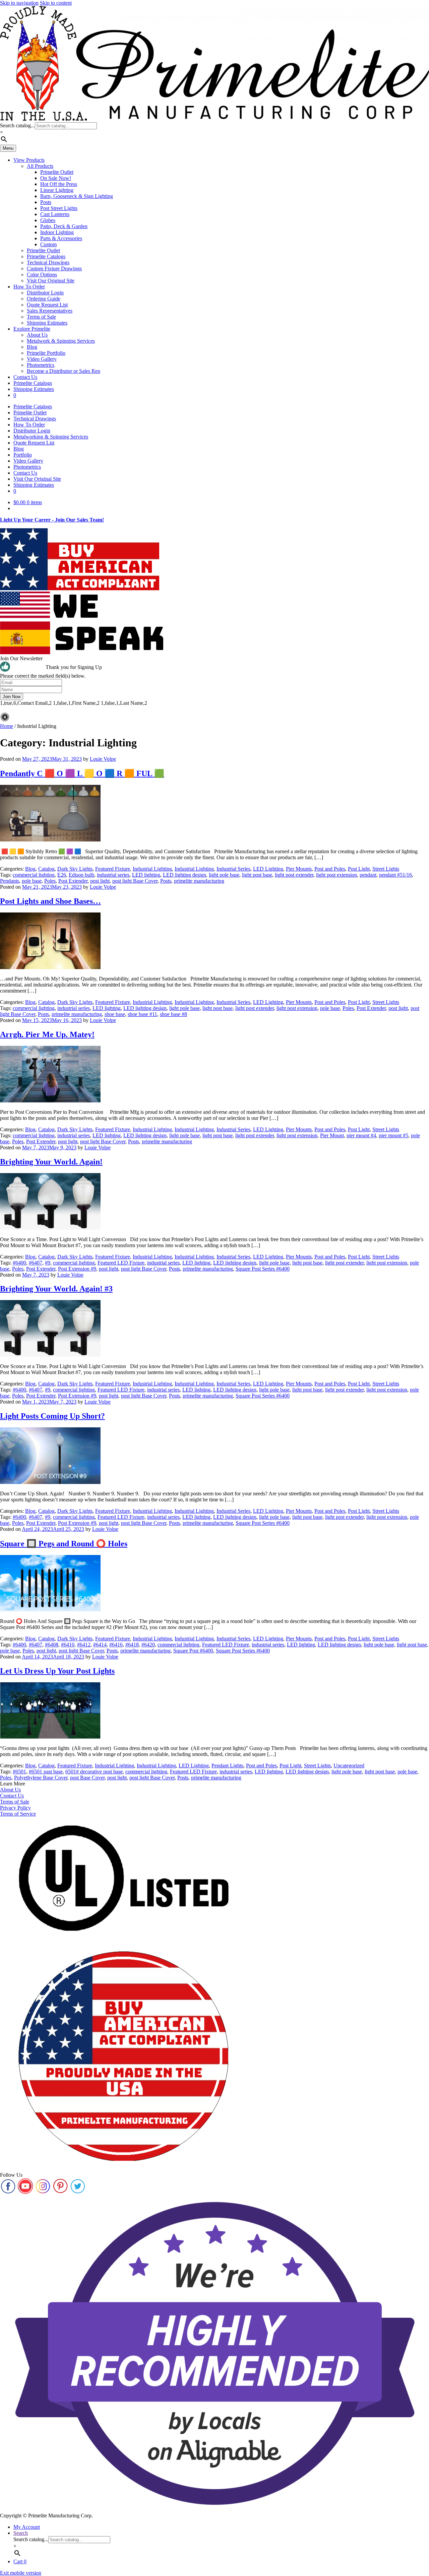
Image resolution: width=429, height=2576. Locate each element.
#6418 (132, 1645)
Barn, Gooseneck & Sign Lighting (77, 196)
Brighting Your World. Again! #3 (56, 1289)
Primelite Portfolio (46, 353)
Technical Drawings (48, 262)
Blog (32, 347)
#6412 (84, 1645)
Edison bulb (81, 875)
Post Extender (73, 881)
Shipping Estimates (47, 323)
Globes (48, 220)
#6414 (100, 1645)
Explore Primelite (32, 329)
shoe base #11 (142, 1014)
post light (100, 881)
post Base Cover (87, 1778)
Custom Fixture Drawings (54, 268)
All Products (40, 166)
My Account (27, 2527)
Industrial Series (233, 869)
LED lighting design (185, 875)
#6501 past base (46, 1772)
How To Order (29, 287)
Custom (48, 244)
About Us (37, 335)
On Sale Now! (56, 178)
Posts (46, 202)
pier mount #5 (393, 1135)
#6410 (68, 1645)
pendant (368, 875)
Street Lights (386, 869)
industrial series (113, 875)
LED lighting (146, 875)
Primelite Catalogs (46, 256)
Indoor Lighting (57, 232)
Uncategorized (349, 1766)
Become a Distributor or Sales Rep (64, 371)
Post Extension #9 (77, 1269)
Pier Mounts (299, 869)
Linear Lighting (57, 190)
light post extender (294, 875)
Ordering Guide (44, 299)
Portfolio (23, 455)
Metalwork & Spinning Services (61, 341)
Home (7, 726)
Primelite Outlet (57, 172)
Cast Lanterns (55, 214)
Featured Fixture (113, 869)
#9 (48, 1263)
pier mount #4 (361, 1135)
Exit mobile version (21, 2573)
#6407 (36, 1263)
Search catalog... (17, 125)
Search (21, 2533)
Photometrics (41, 365)
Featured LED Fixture (121, 1263)
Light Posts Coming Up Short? (52, 1416)
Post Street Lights (59, 208)
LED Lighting (268, 869)
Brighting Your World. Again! (51, 1162)
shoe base (115, 1014)
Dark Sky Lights (75, 869)
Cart (20, 2561)
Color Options (42, 275)
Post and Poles (330, 869)
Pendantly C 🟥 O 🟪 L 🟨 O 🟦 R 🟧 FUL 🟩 (82, 773)
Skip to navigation (19, 3)
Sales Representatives (50, 311)
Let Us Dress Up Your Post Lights (57, 1671)
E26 (62, 875)
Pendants (10, 881)
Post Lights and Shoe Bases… (50, 901)
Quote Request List (47, 305)
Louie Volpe (103, 759)
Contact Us (25, 377)
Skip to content (56, 3)
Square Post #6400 (193, 1651)
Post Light (359, 869)
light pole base (224, 875)
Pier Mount (332, 1135)
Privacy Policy (15, 1808)
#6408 (52, 1645)
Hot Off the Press (59, 184)
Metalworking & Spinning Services (51, 437)
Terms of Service (18, 1814)
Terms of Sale (41, 317)
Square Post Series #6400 (263, 1269)
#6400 (19, 1263)
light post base (257, 875)
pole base (32, 881)
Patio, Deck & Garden (64, 226)
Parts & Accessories (61, 238)
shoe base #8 (173, 1014)
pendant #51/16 (395, 875)
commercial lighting (34, 875)
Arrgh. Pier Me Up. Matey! (47, 1034)
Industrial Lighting (152, 869)
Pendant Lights (227, 1766)
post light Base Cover (135, 881)
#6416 (116, 1645)
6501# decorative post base (94, 1772)
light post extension (336, 875)
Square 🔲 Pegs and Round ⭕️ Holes (64, 1544)
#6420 (148, 1645)
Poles (50, 881)
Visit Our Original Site (51, 281)
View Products (29, 160)
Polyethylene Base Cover (41, 1778)
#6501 (19, 1772)
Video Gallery (42, 359)
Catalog (46, 869)
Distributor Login (45, 293)
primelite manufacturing (199, 881)
